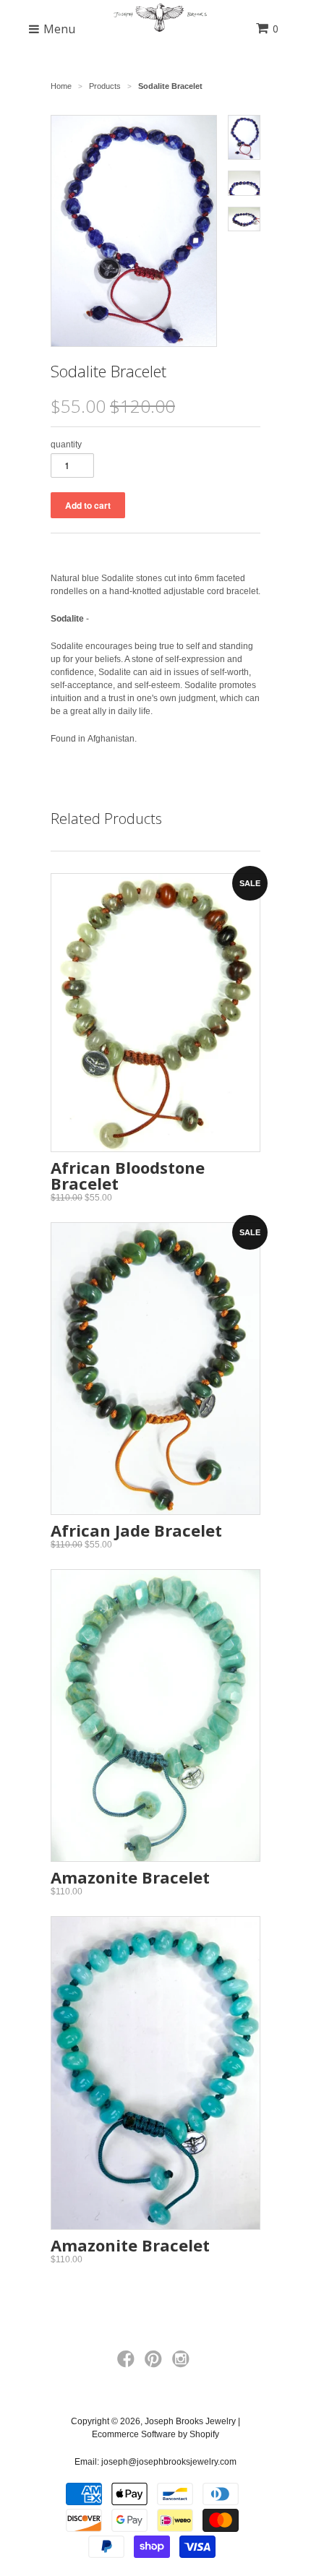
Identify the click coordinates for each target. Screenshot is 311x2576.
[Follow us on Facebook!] (128, 2364)
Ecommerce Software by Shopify (155, 2434)
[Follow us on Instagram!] (183, 2364)
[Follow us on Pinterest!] (155, 2364)
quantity (66, 445)
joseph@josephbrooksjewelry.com (169, 2462)
